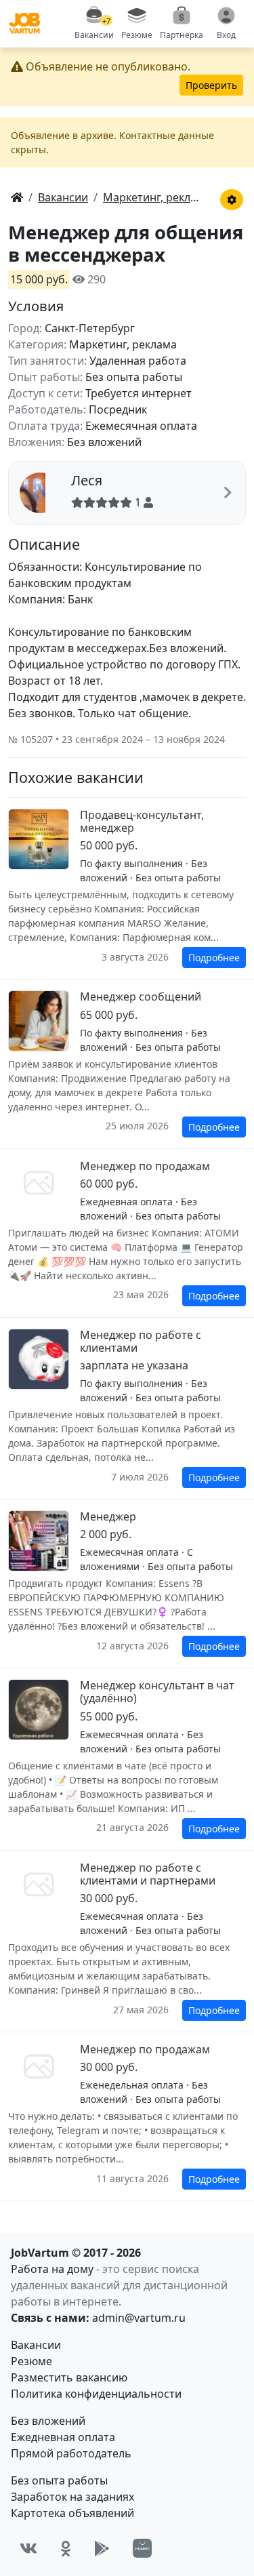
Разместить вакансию (69, 2377)
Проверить (211, 85)
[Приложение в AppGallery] (142, 2548)
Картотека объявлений (72, 2513)
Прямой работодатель (71, 2453)
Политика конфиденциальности (96, 2394)
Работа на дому (52, 2269)
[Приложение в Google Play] (102, 2549)
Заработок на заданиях (72, 2497)
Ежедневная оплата (63, 2437)
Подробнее (214, 958)
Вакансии (36, 2345)
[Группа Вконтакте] (28, 2549)
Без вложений (48, 2421)
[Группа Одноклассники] (66, 2549)
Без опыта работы (59, 2480)
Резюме (31, 2361)
